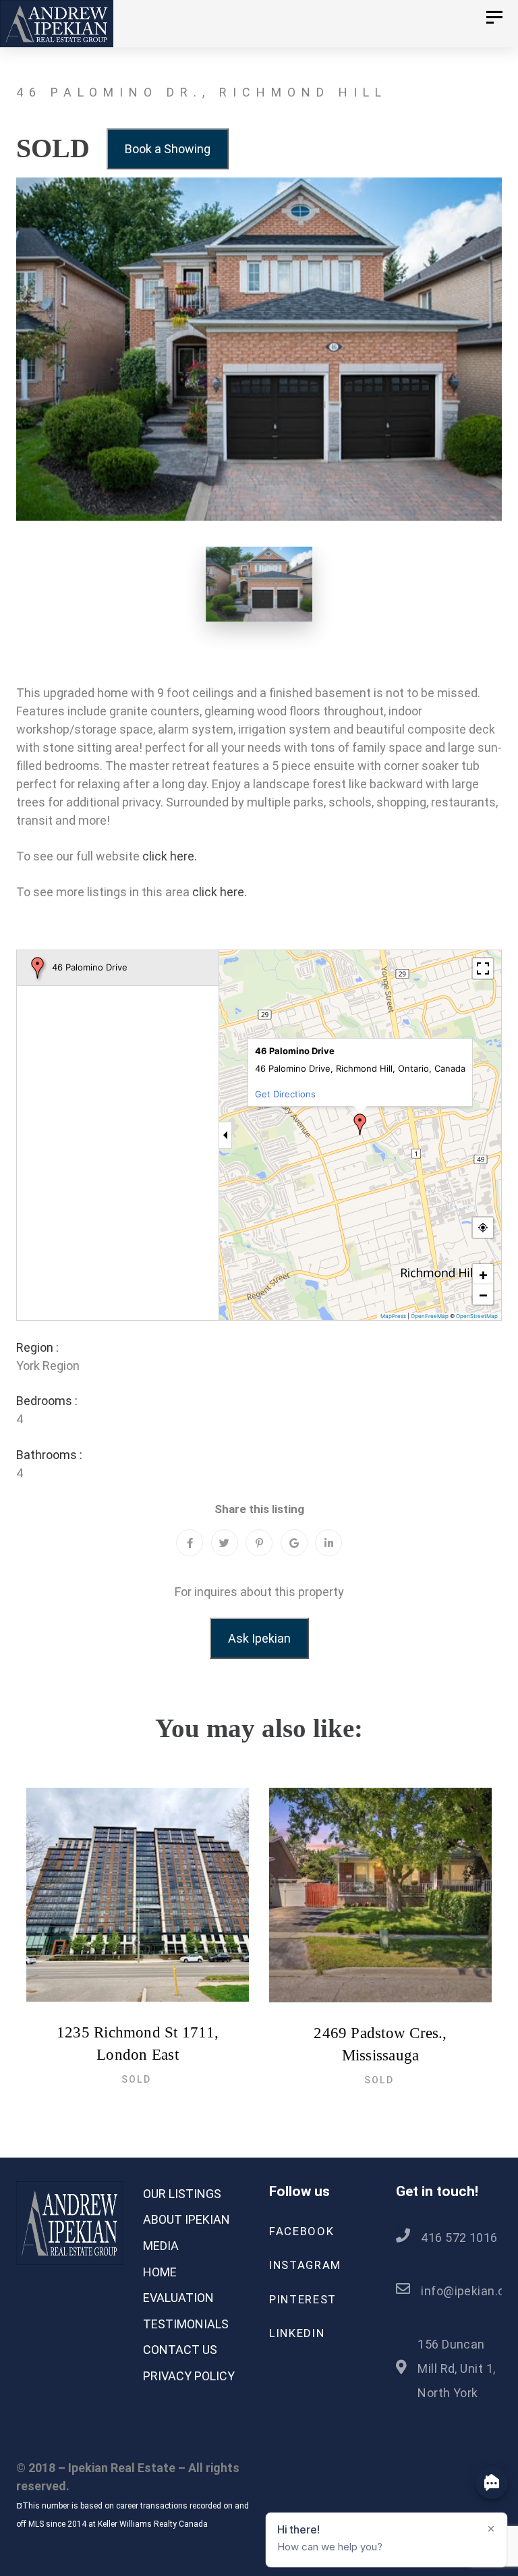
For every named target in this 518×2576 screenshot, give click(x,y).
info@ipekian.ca (466, 2291)
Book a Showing (168, 149)
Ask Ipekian (259, 1638)
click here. (170, 856)
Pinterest (303, 2299)
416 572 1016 (459, 2238)
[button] (360, 1124)
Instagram (305, 2265)
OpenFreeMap (430, 1316)
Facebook (301, 2231)
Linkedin (297, 2333)
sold (136, 2079)
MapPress (393, 1316)
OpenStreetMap (477, 1316)
